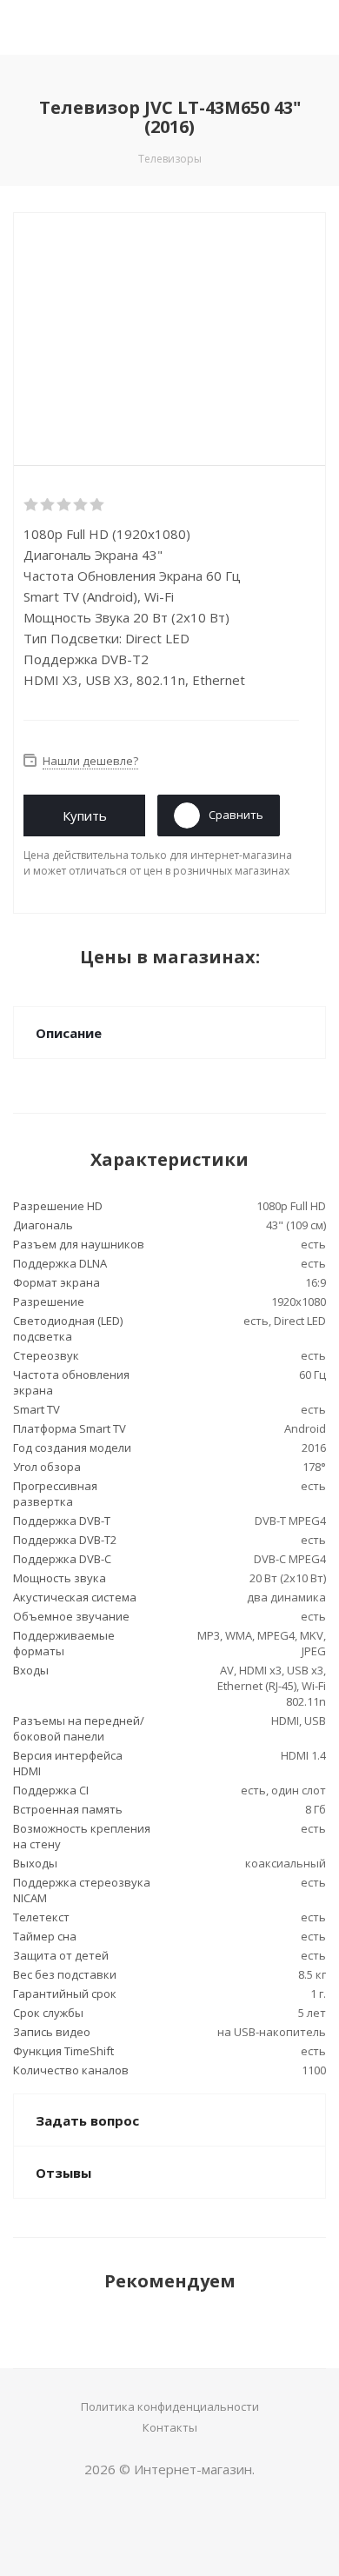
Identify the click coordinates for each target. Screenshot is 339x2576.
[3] (65, 505)
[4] (81, 505)
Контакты (170, 2427)
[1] (32, 505)
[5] (98, 505)
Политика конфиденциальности (170, 2406)
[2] (48, 505)
